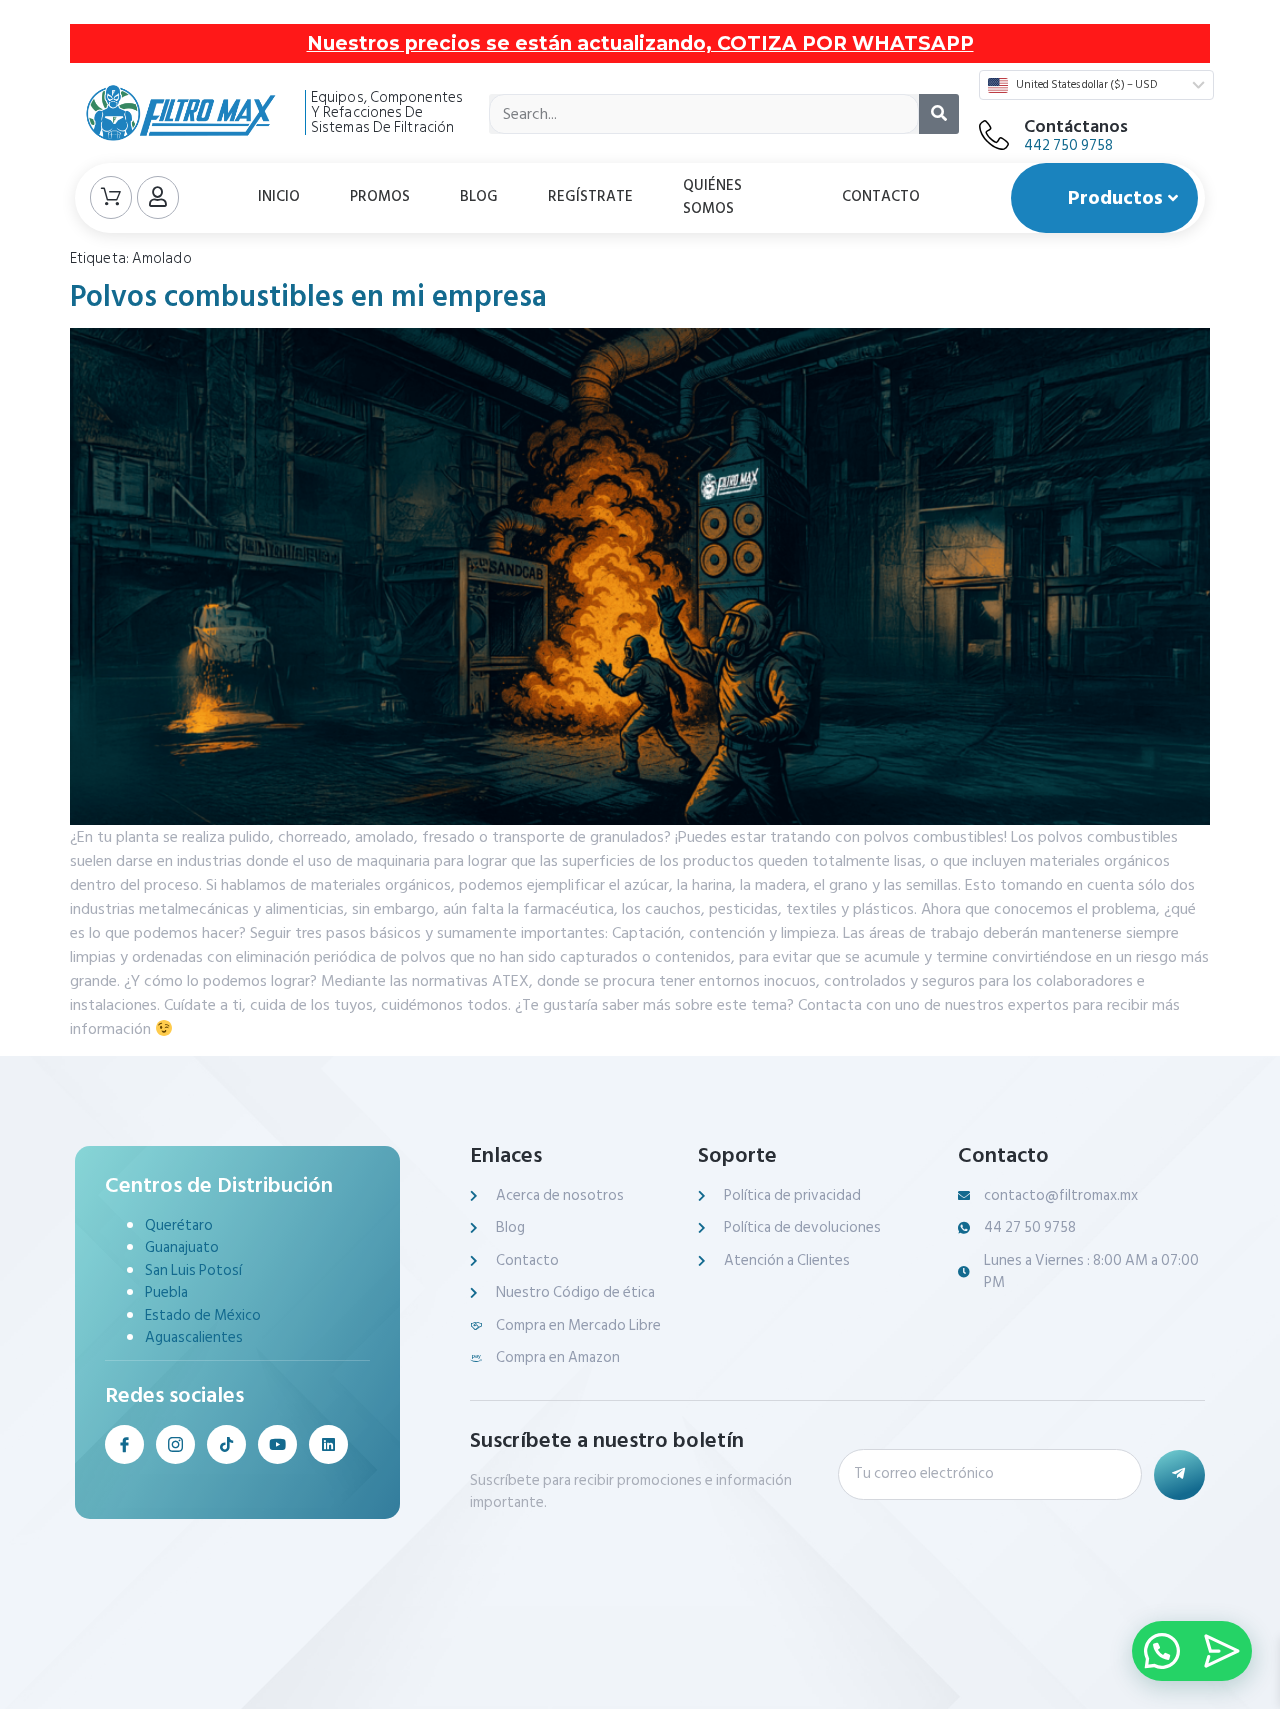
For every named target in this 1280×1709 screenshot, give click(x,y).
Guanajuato (182, 1247)
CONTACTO (881, 196)
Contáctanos (1076, 126)
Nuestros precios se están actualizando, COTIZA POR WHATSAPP (640, 43)
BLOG (479, 196)
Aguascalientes (194, 1337)
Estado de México (203, 1315)
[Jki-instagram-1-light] (175, 1444)
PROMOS (380, 196)
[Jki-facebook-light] (124, 1444)
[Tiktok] (226, 1444)
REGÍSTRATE (590, 196)
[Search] (939, 114)
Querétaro (179, 1225)
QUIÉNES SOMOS (712, 197)
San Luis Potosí (193, 1270)
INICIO (279, 196)
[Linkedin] (328, 1444)
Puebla (166, 1292)
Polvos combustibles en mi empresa (308, 297)
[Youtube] (277, 1444)
